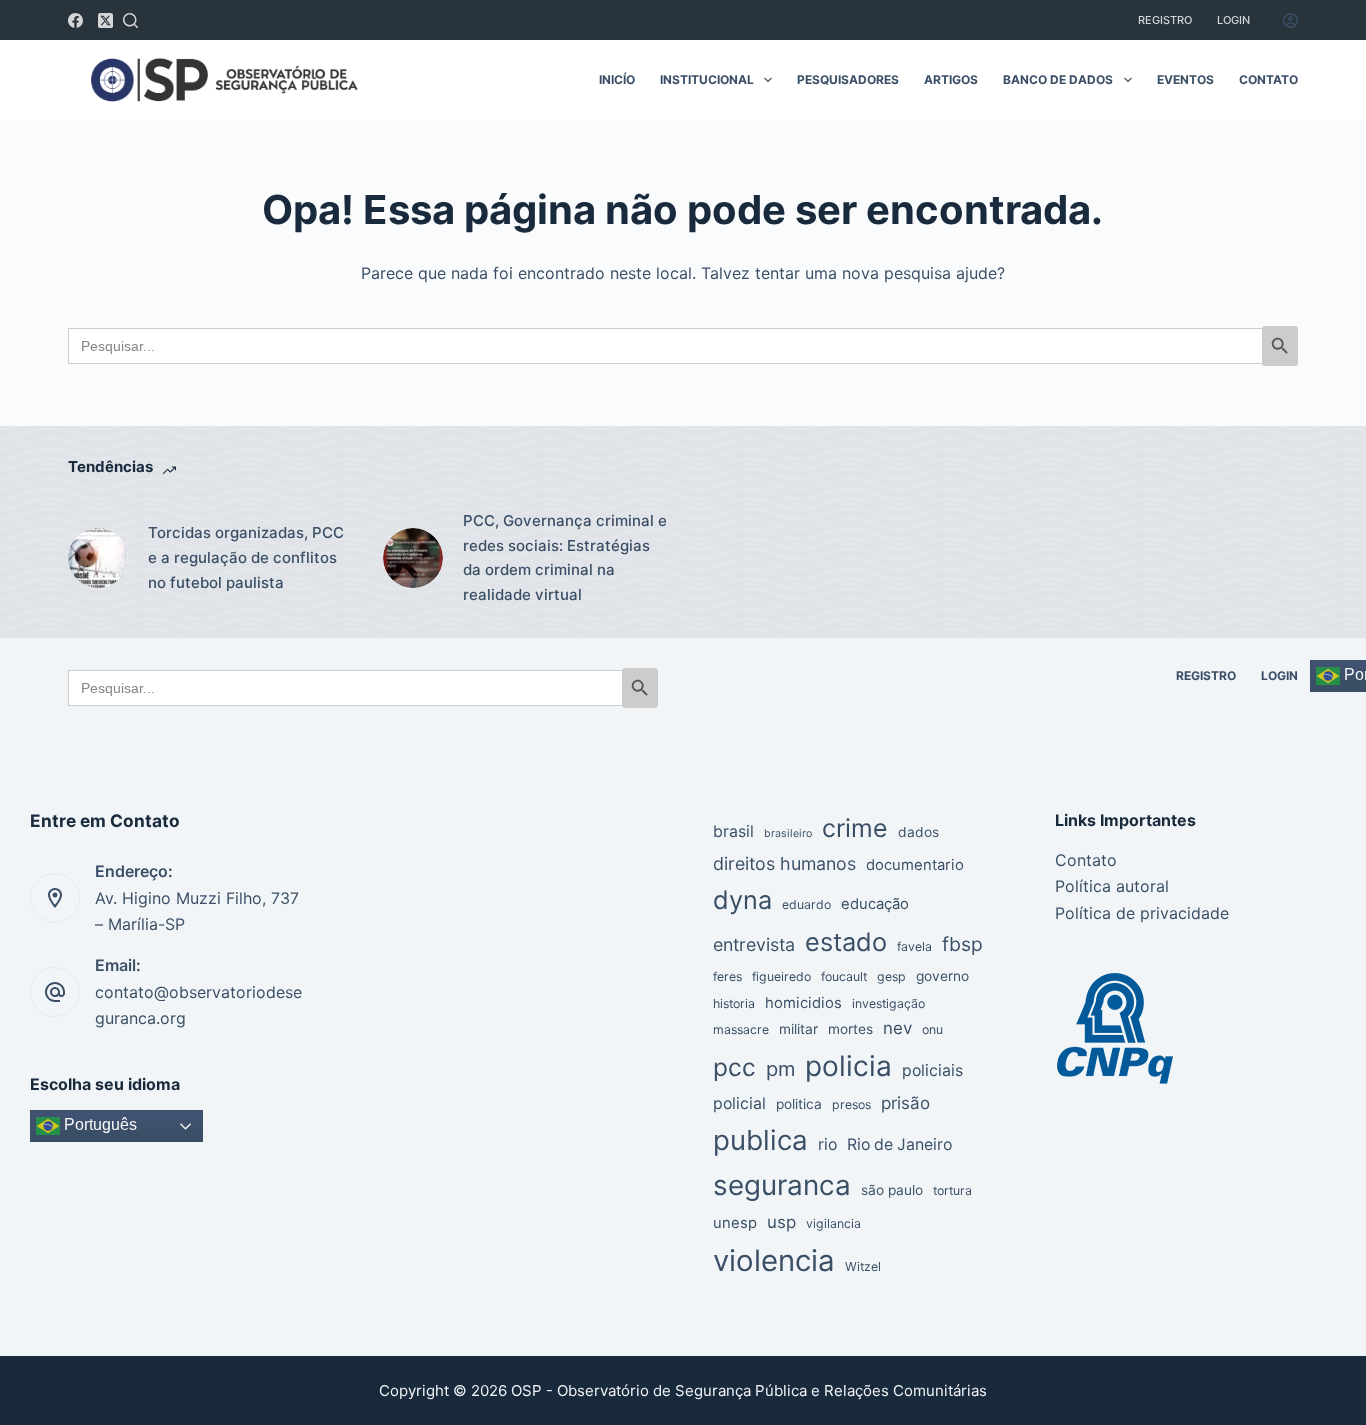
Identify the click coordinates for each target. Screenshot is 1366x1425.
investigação (888, 1003)
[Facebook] (75, 20)
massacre (741, 1029)
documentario (915, 865)
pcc (734, 1067)
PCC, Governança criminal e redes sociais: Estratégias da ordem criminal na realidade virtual (565, 557)
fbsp (962, 944)
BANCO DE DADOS (1058, 79)
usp (781, 1222)
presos (851, 1104)
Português (98, 1125)
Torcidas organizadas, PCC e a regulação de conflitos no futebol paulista (246, 557)
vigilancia (833, 1223)
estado (846, 941)
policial (739, 1103)
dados (918, 832)
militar (798, 1029)
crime (855, 828)
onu (932, 1029)
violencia (774, 1260)
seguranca (782, 1185)
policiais (932, 1070)
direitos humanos (784, 863)
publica (760, 1140)
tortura (952, 1190)
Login (1233, 20)
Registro (1165, 20)
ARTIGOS (951, 79)
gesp (891, 976)
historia (734, 1003)
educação (875, 904)
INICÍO (617, 79)
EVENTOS (1185, 79)
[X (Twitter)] (105, 20)
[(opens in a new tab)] (98, 558)
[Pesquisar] (130, 20)
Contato (1086, 860)
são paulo (892, 1190)
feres (727, 976)
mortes (850, 1029)
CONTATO (1268, 79)
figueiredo (781, 976)
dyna (742, 899)
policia (848, 1066)
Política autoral (1112, 886)
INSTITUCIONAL (707, 79)
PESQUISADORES (848, 79)
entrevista (754, 944)
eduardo (806, 904)
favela (914, 946)
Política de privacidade (1142, 913)
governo (942, 976)
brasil (733, 831)
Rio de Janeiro (899, 1144)
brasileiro (788, 833)
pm (780, 1069)
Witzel (863, 1266)
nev (897, 1028)
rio (827, 1144)
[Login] (1290, 20)
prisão (905, 1103)
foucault (844, 976)
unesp (735, 1223)
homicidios (803, 1003)
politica (799, 1104)
